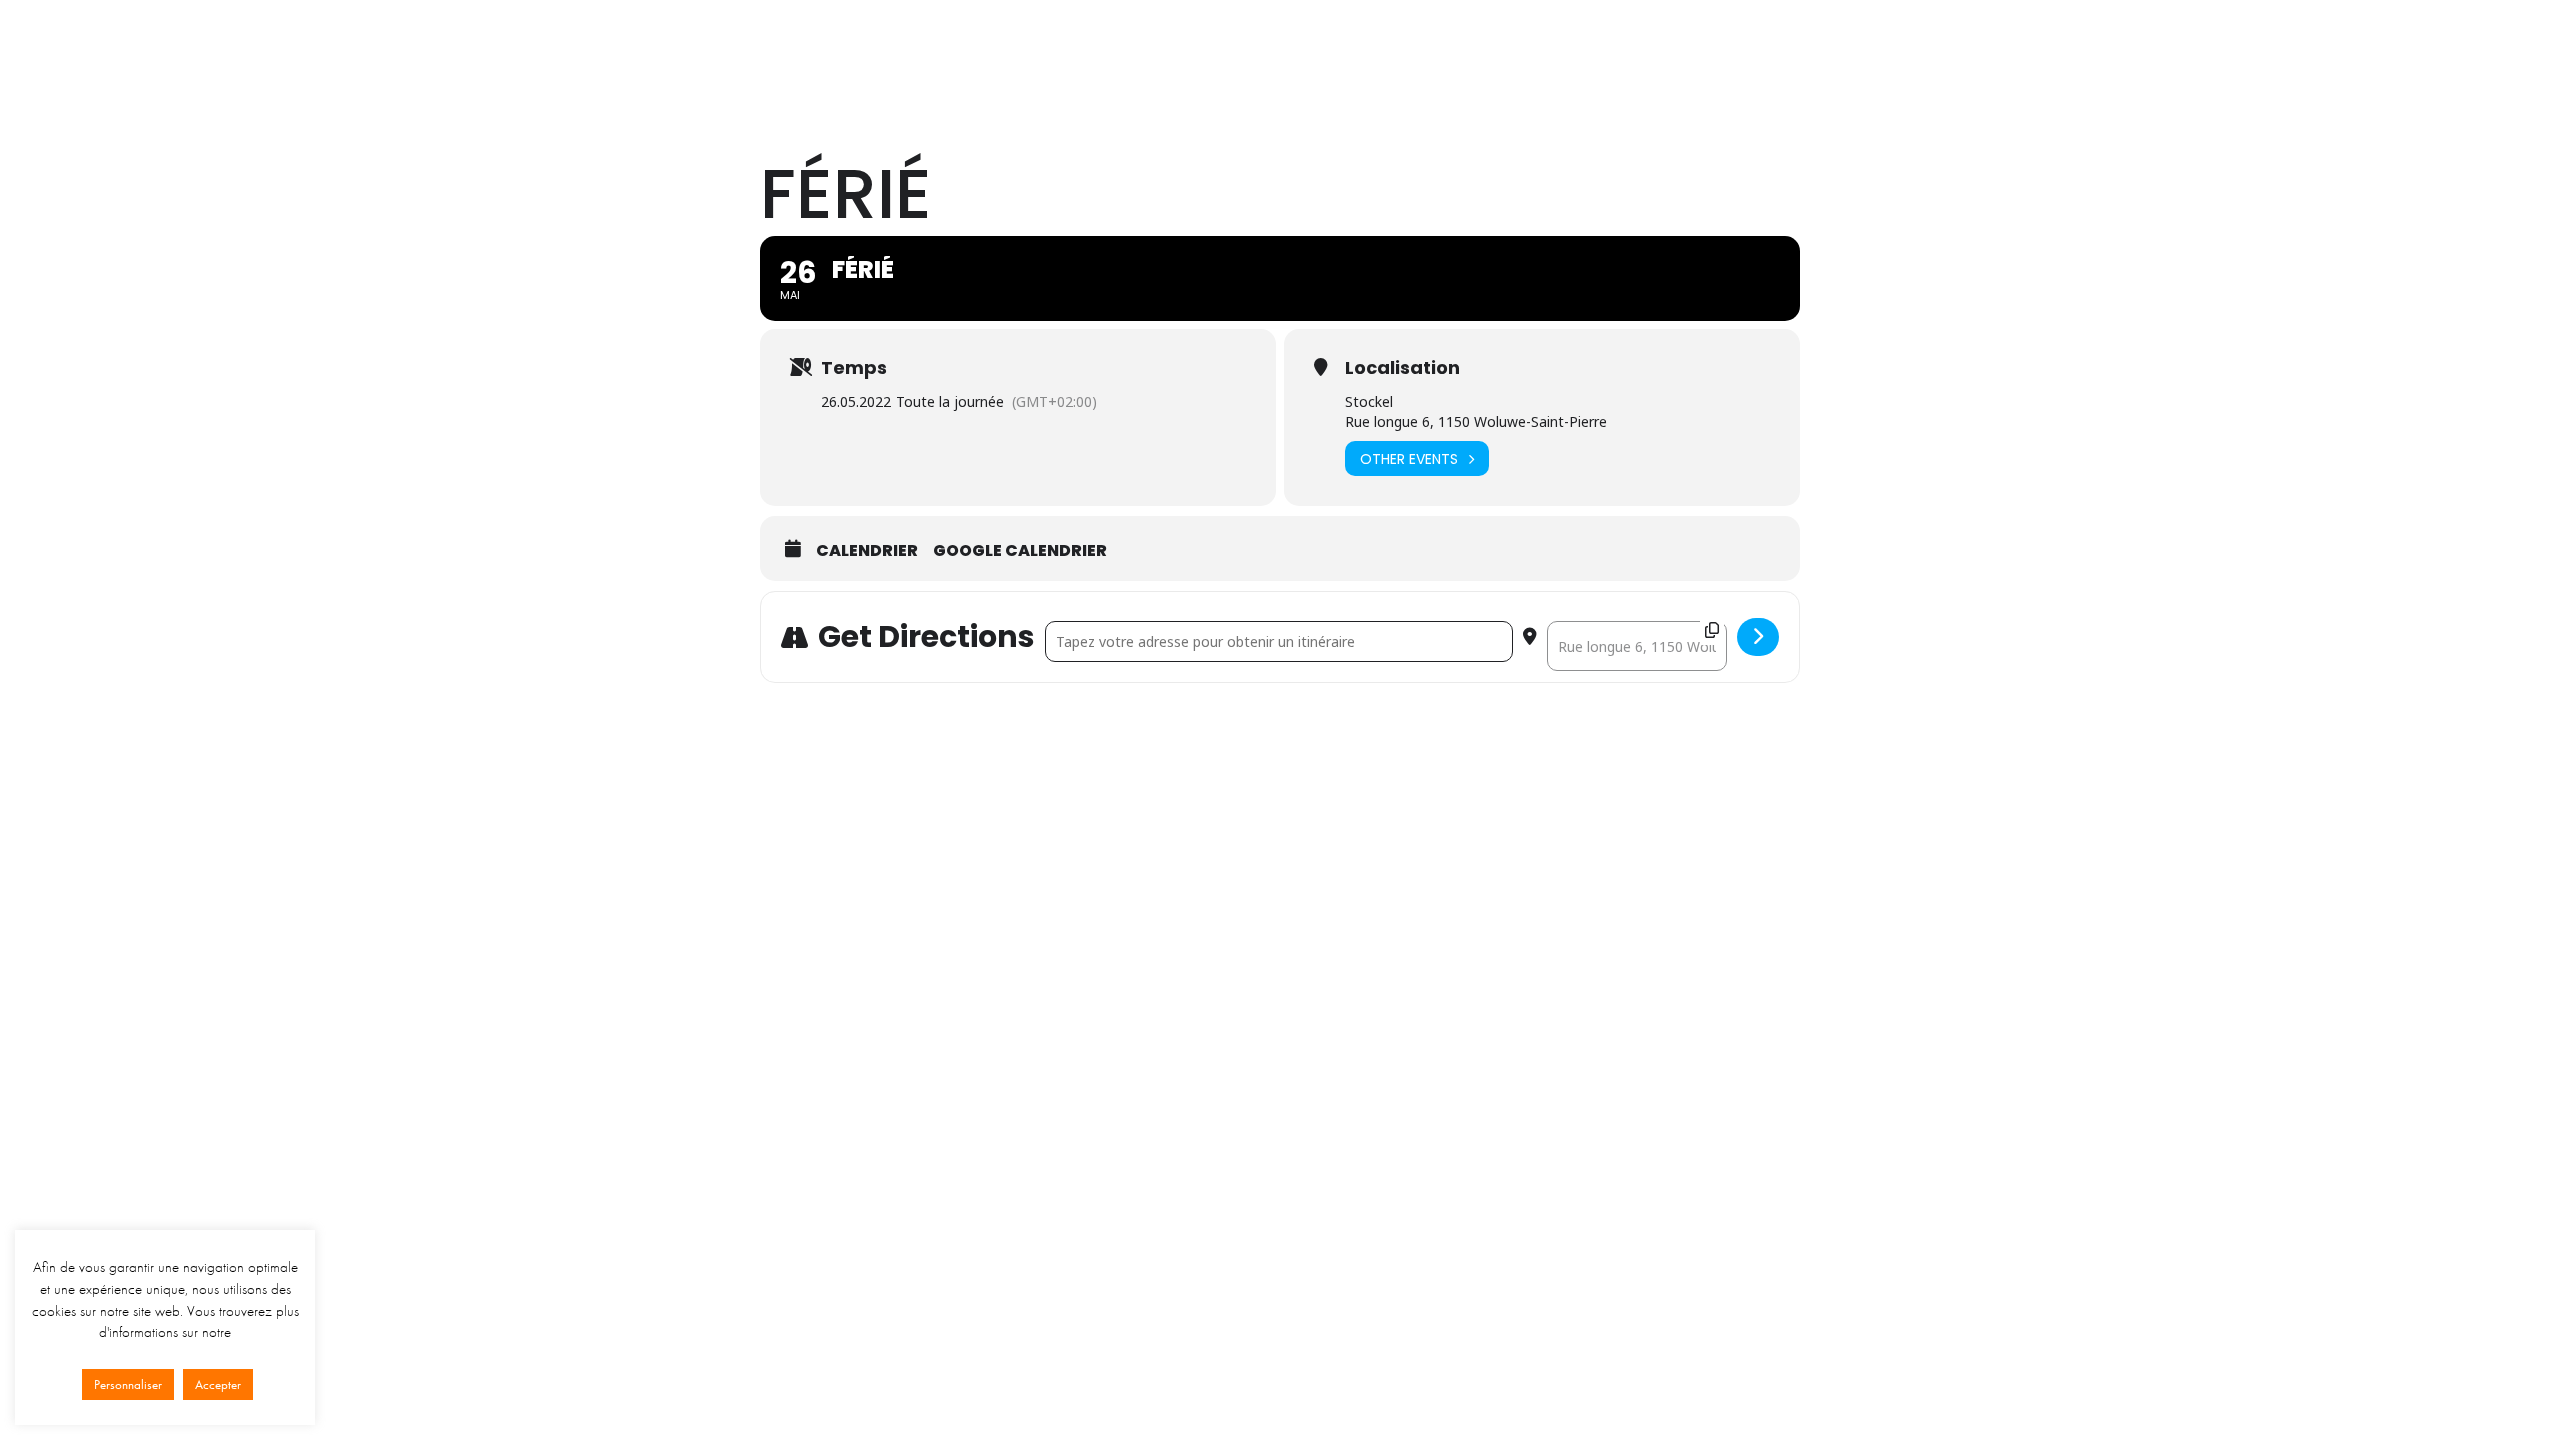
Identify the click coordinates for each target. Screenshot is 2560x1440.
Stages (1432, 53)
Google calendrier (1020, 551)
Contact (1700, 53)
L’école (1211, 53)
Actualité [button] (1514, 53)
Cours (1286, 53)
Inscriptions (1794, 53)
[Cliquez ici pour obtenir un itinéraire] (1758, 637)
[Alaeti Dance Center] (848, 53)
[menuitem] (1211, 53)
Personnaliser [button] (128, 1384)
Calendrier (1608, 53)
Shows (1357, 53)
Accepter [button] (218, 1384)
